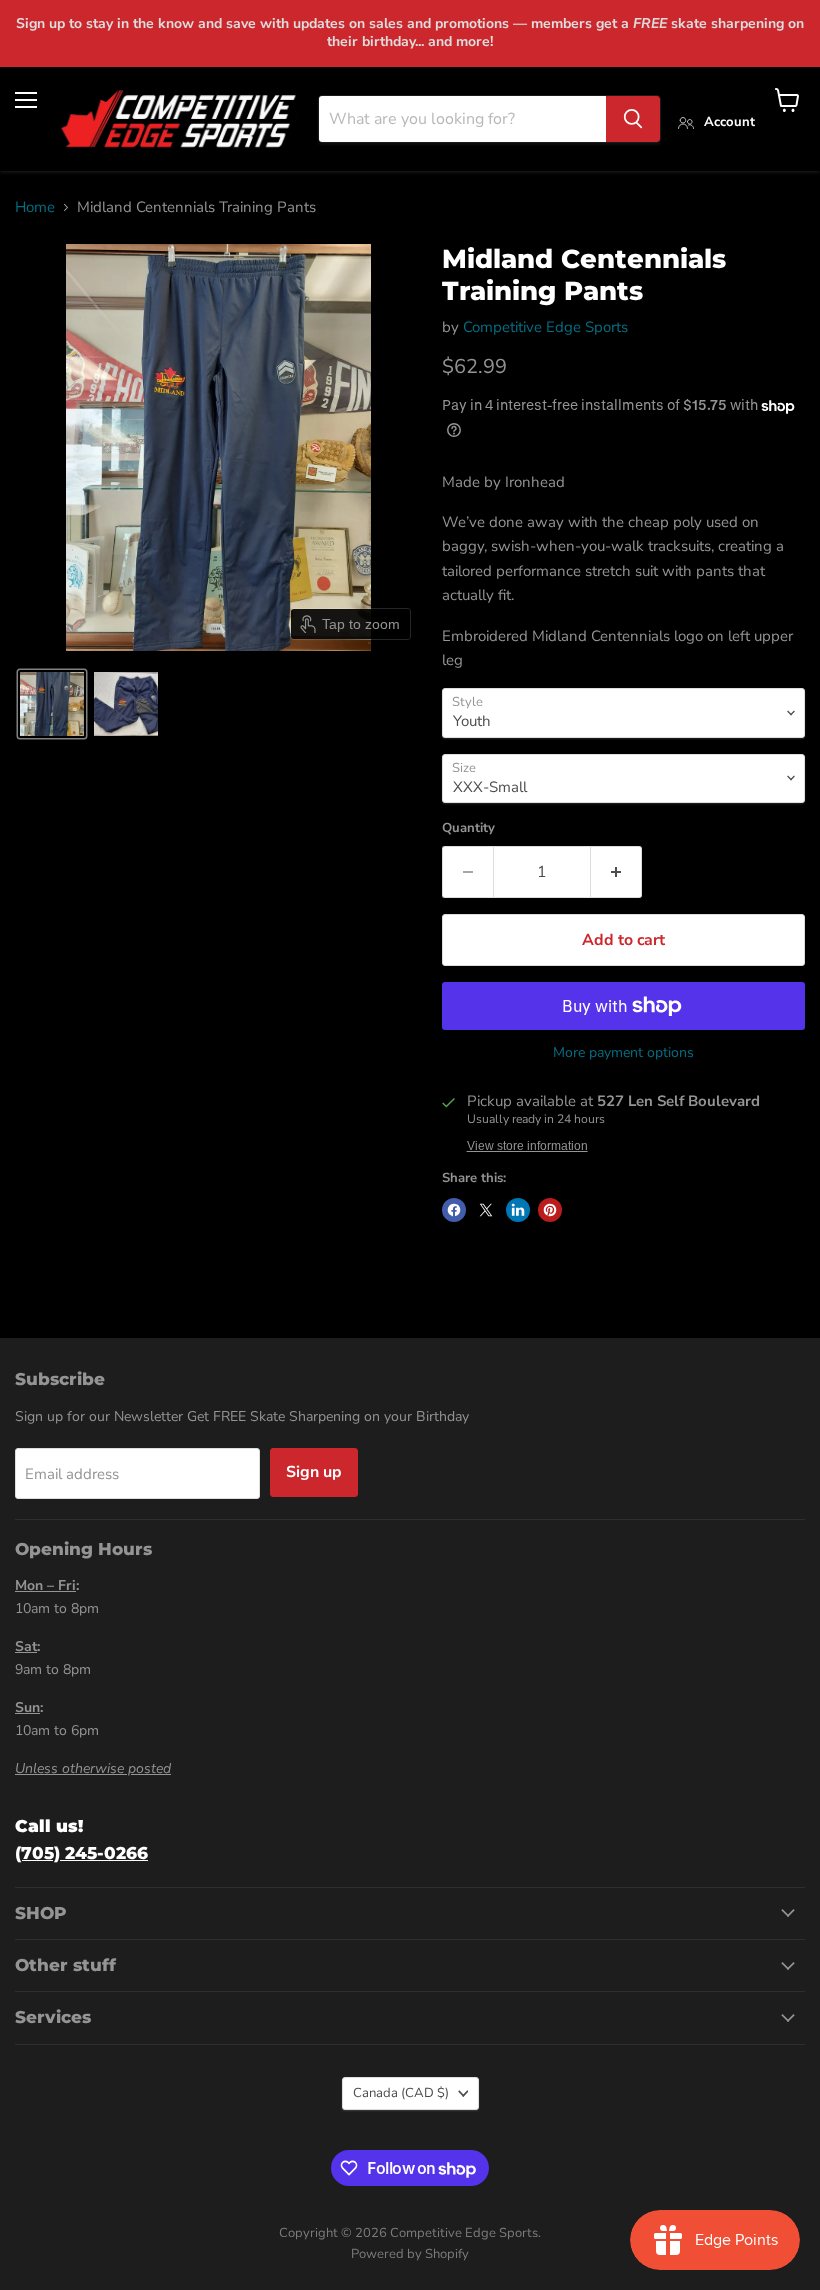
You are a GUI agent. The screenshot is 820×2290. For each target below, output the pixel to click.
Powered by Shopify (410, 2254)
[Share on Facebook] (454, 1210)
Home (35, 207)
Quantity (468, 828)
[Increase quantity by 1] (616, 872)
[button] (52, 704)
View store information (527, 1146)
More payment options (623, 1053)
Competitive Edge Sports (545, 327)
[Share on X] (486, 1210)
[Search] (633, 119)
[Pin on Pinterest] (550, 1210)
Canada (401, 2093)
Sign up (314, 1472)
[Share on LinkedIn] (518, 1210)
